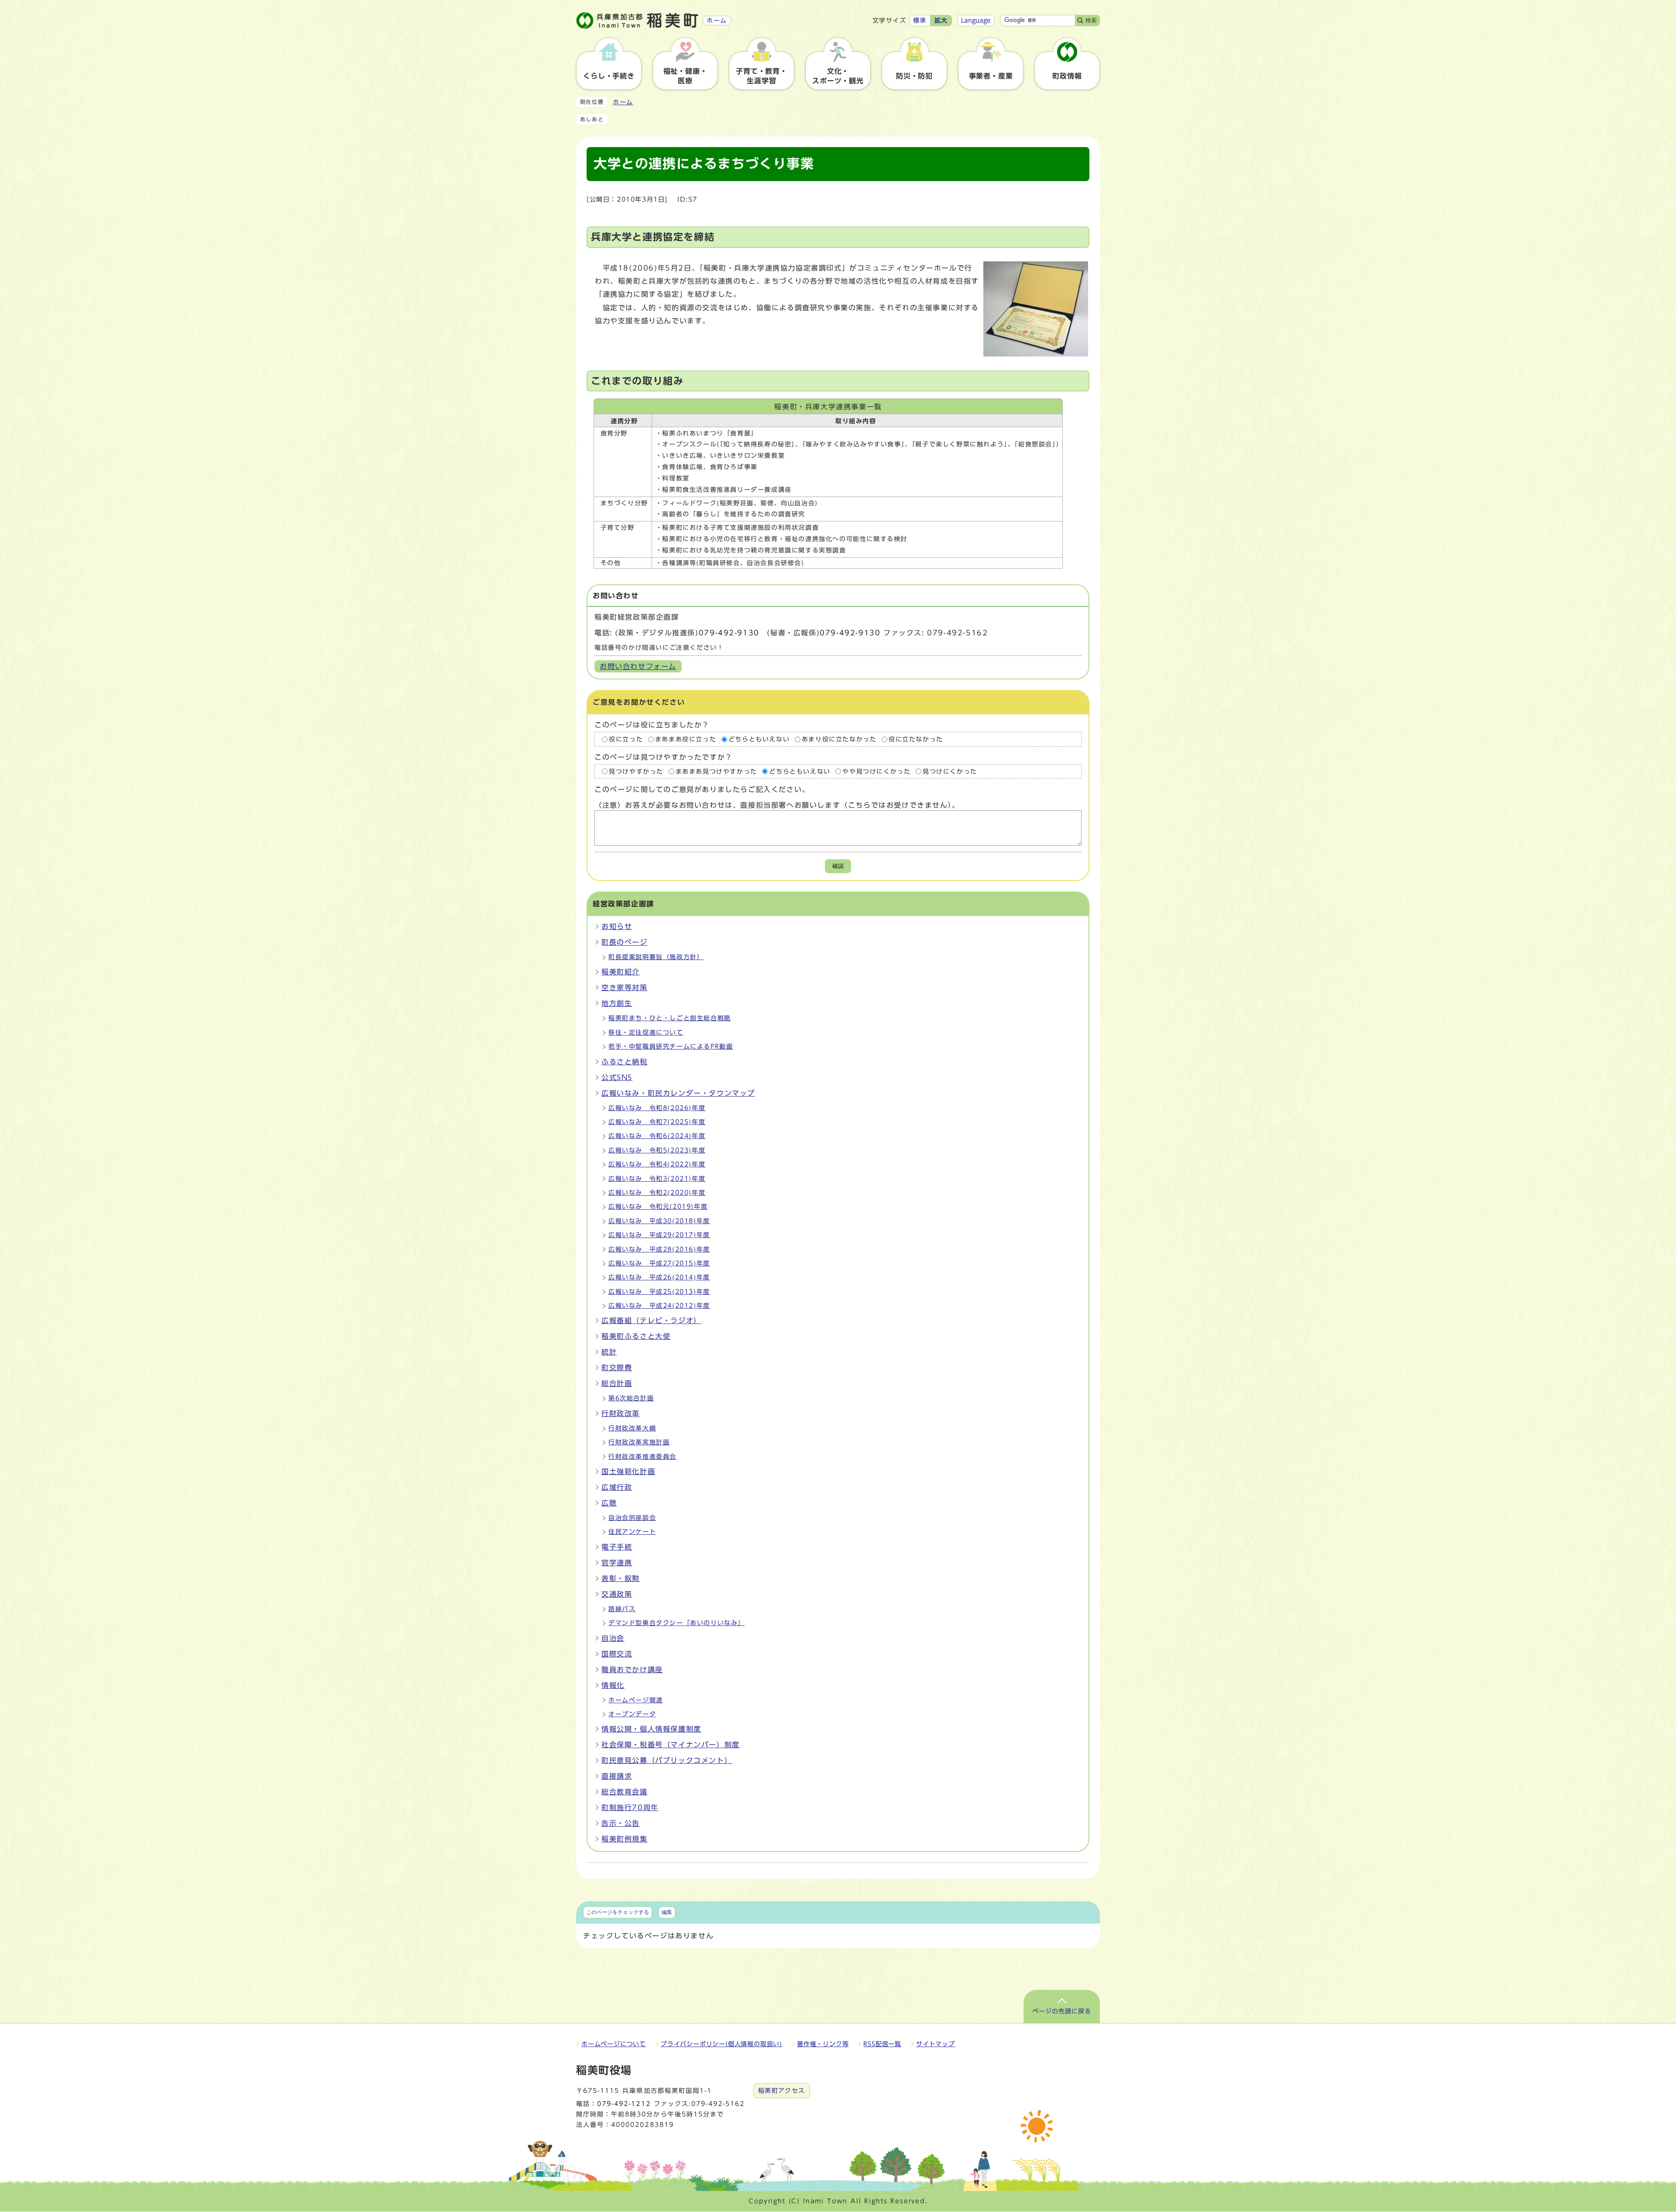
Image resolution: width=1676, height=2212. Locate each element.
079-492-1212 (624, 2104)
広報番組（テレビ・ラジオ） (651, 1320)
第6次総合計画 (631, 1398)
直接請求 (617, 1776)
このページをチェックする (618, 1912)
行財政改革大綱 (632, 1428)
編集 (667, 1912)
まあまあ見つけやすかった (716, 771)
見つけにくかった (950, 771)
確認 (838, 866)
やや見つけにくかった (876, 771)
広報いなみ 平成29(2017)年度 (659, 1235)
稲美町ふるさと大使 (636, 1336)
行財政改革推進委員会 (642, 1457)
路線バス (622, 1609)
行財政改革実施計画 (639, 1442)
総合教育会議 (625, 1792)
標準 (920, 21)
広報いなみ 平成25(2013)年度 (659, 1292)
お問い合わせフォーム (638, 666)
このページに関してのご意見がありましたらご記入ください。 (702, 789)
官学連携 (617, 1563)
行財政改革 (621, 1413)
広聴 (609, 1503)
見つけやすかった (636, 771)
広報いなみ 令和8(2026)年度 (657, 1108)
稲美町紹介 (621, 972)
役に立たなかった (916, 739)
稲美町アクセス (782, 2091)
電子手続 (617, 1547)
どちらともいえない (759, 739)
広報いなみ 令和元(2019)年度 (658, 1207)
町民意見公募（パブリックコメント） (667, 1760)
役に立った (626, 739)
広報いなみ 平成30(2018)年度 (659, 1221)
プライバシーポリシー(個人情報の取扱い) (721, 2044)
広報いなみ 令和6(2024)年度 (657, 1136)
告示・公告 (621, 1823)
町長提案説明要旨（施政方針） (656, 957)
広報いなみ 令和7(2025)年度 (657, 1122)
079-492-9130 (729, 633)
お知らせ (617, 926)
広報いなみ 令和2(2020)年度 (657, 1193)
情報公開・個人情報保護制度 (651, 1729)
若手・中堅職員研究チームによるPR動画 (671, 1046)
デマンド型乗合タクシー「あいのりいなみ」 (677, 1623)
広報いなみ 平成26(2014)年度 (659, 1277)
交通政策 (617, 1594)
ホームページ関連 (636, 1700)
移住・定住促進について (646, 1032)
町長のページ (625, 942)
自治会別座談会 (632, 1518)
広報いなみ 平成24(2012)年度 (659, 1306)
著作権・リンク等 (823, 2044)
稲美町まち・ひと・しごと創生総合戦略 (670, 1018)
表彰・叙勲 (621, 1578)
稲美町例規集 (625, 1839)
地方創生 (617, 1003)
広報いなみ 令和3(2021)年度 (657, 1179)
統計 (609, 1352)
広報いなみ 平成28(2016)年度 (659, 1249)
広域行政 (617, 1487)
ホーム (623, 102)
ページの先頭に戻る (1062, 2011)
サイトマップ (936, 2044)
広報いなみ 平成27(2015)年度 (659, 1263)
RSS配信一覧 (882, 2044)
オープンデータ (632, 1714)
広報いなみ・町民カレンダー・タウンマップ (678, 1093)
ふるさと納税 (625, 1062)
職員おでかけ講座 (632, 1670)
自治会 (613, 1638)
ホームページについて (614, 2044)
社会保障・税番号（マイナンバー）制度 (671, 1745)
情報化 (613, 1685)
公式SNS (617, 1077)
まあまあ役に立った (686, 739)
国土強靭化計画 (628, 1471)
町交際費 (617, 1368)
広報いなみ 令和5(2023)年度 (657, 1150)
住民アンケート (632, 1532)
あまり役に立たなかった (839, 739)
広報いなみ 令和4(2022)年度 (657, 1164)
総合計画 (617, 1383)
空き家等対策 (625, 988)
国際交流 (617, 1654)
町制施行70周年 (630, 1807)
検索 (1091, 20)
